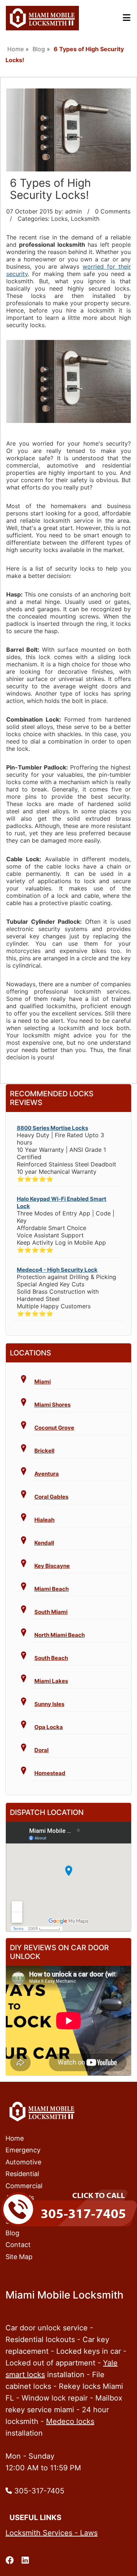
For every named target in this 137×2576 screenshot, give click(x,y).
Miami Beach (52, 1589)
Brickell (44, 1451)
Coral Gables (51, 1497)
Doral (41, 1750)
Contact (18, 2245)
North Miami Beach (60, 1635)
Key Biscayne (52, 1566)
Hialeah (44, 1520)
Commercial (24, 2186)
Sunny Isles (49, 1704)
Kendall (44, 1543)
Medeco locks (70, 2421)
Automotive (23, 2162)
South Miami (51, 1612)
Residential (22, 2174)
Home (16, 49)
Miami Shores (52, 1405)
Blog (39, 49)
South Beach (51, 1658)
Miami (43, 1382)
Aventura (47, 1474)
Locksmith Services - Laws (52, 2533)
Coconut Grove (54, 1428)
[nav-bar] (127, 18)
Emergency (23, 2150)
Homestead (50, 1773)
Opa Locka (49, 1727)
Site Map (19, 2257)
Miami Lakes (51, 1681)
